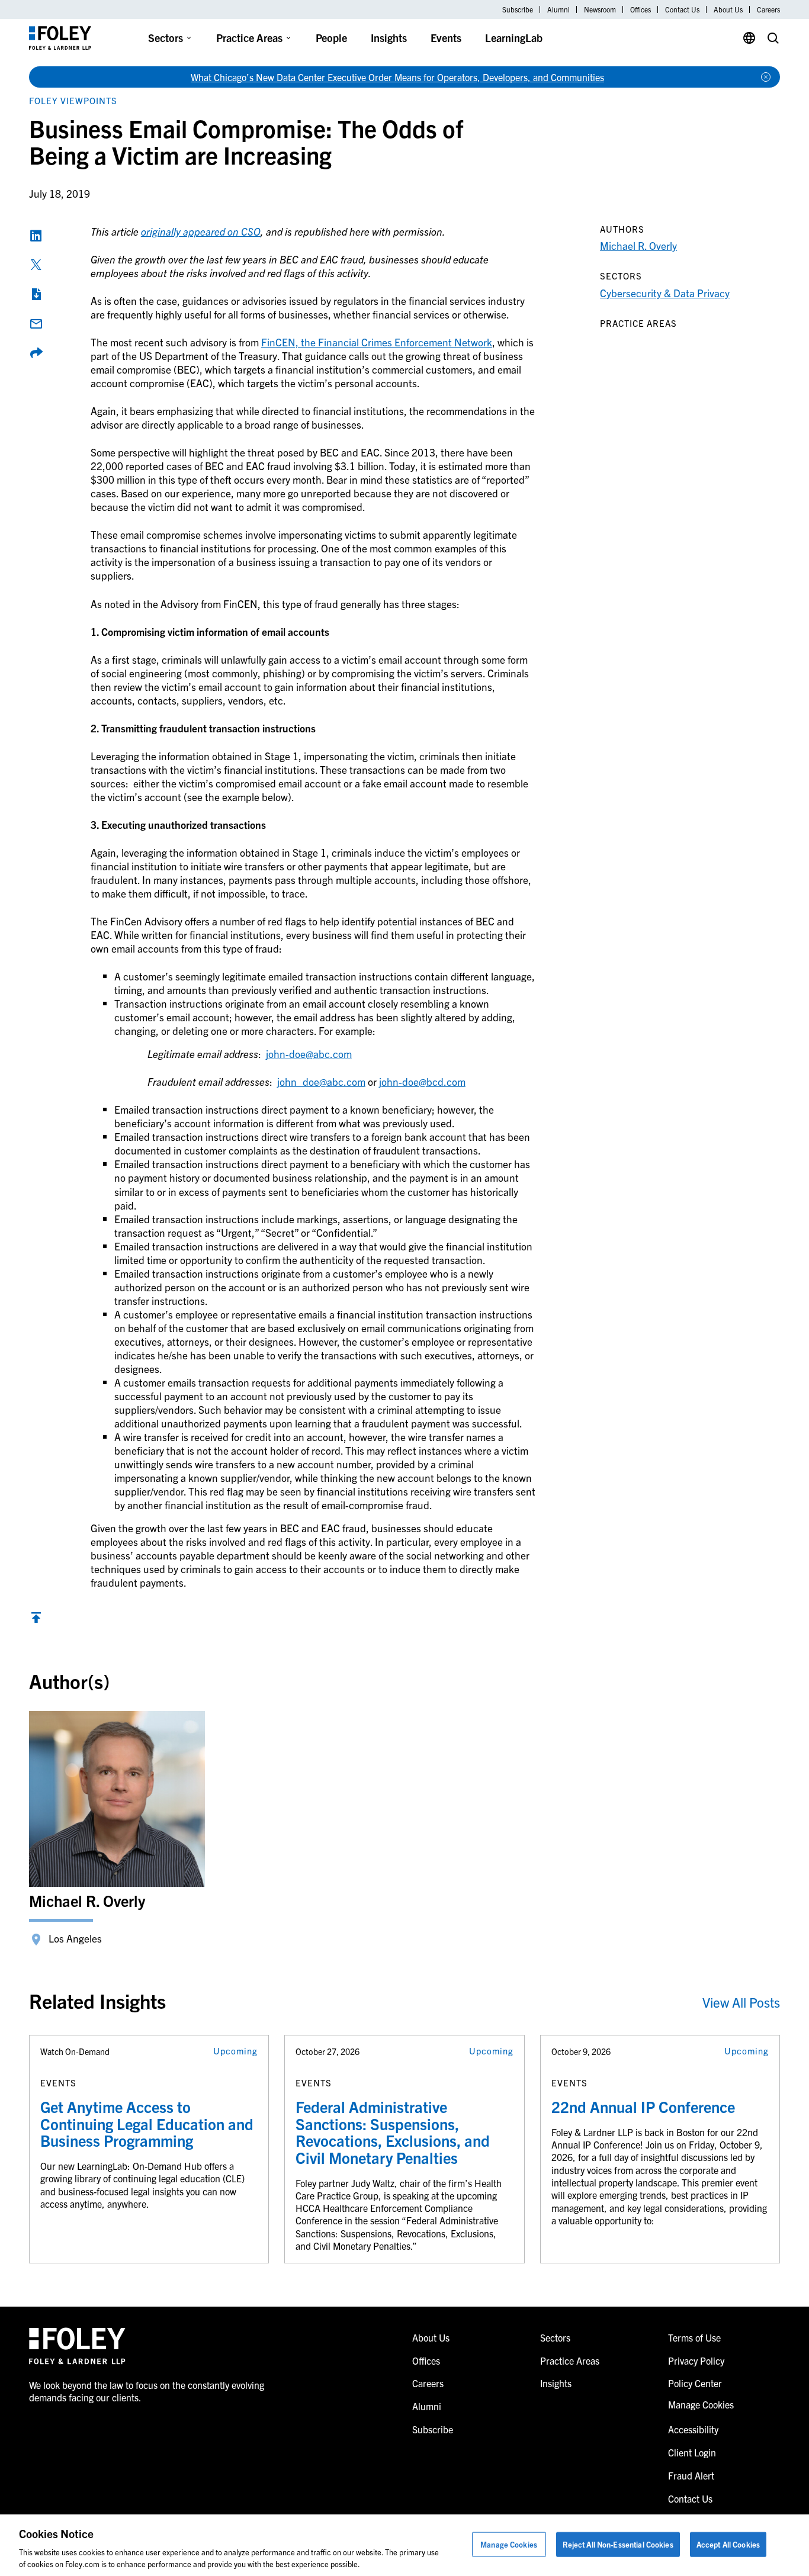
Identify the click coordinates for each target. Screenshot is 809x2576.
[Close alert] (766, 77)
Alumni (558, 9)
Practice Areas (249, 38)
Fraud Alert (691, 2475)
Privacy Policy (696, 2360)
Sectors (166, 38)
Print (36, 294)
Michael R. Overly (638, 245)
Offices (641, 9)
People (331, 38)
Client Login (692, 2452)
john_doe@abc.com (321, 1081)
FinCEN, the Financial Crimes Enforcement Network (377, 342)
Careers (768, 9)
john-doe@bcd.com (422, 1081)
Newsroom (600, 9)
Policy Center (695, 2383)
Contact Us (682, 9)
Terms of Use (694, 2337)
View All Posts (741, 2002)
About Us (728, 9)
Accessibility (693, 2429)
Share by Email (36, 324)
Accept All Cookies (728, 2544)
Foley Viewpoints (73, 100)
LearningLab (514, 38)
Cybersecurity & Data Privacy (665, 293)
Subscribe (518, 9)
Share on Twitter (36, 265)
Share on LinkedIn (36, 236)
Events (446, 38)
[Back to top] (36, 1620)
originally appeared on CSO (201, 231)
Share (36, 353)
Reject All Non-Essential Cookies (618, 2544)
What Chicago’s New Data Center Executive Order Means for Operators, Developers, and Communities (397, 77)
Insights (389, 38)
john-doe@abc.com (309, 1054)
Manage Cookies (509, 2544)
